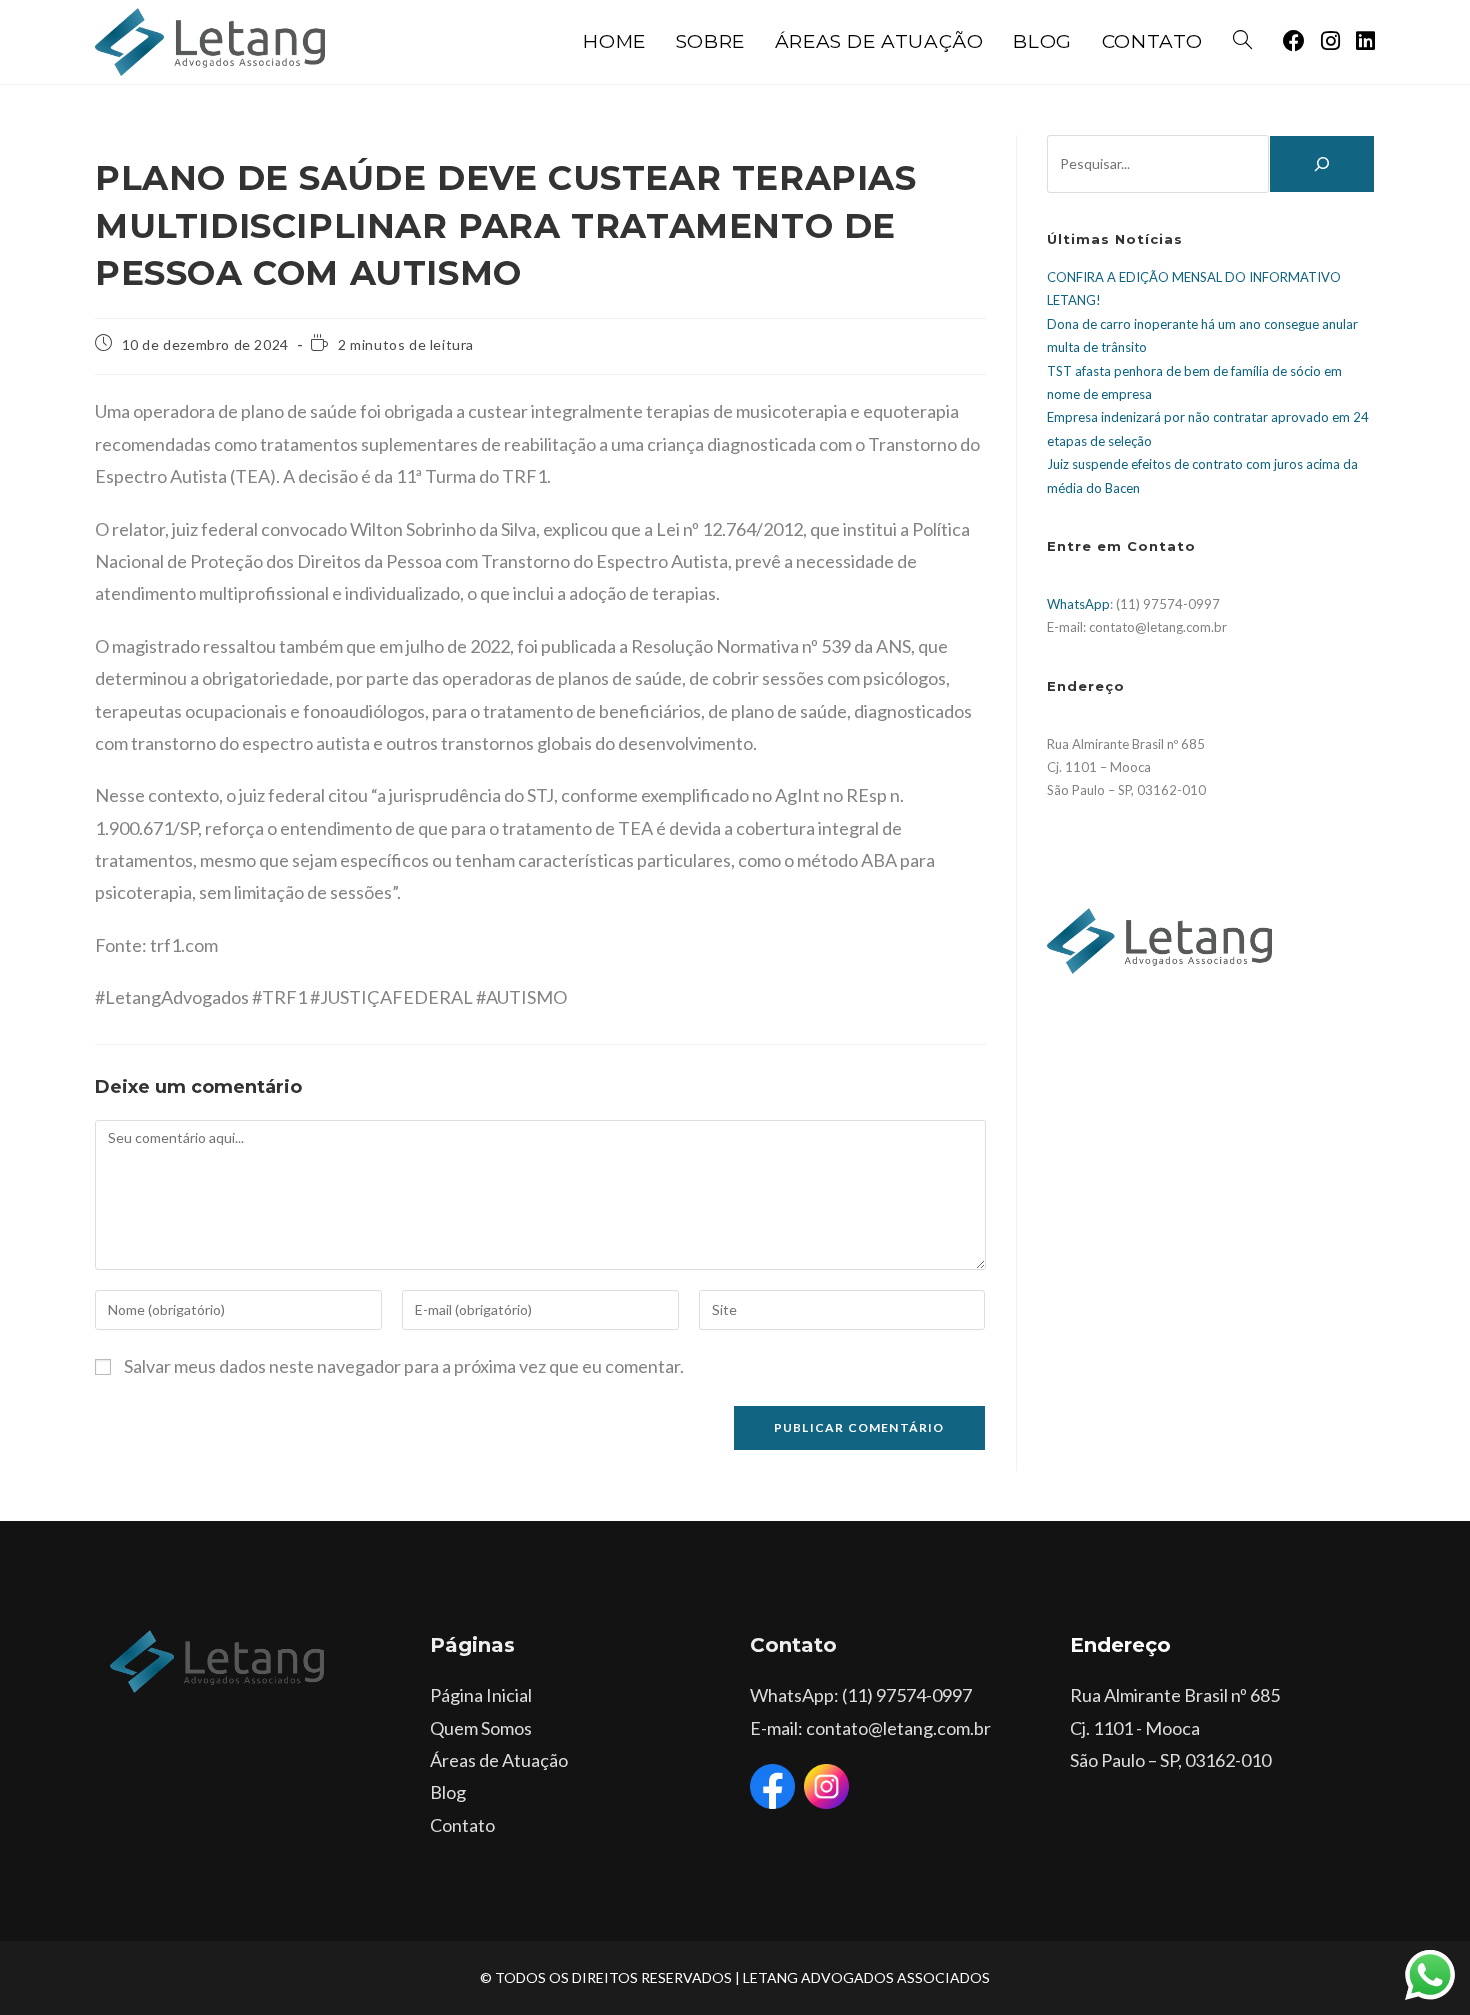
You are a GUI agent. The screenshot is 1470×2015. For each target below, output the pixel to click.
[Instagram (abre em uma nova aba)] (1330, 41)
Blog (448, 1792)
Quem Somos (481, 1728)
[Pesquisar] (1322, 164)
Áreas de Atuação (499, 1760)
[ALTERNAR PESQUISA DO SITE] (1242, 42)
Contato (462, 1825)
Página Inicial (481, 1695)
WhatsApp (1078, 604)
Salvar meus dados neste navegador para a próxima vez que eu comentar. (404, 1366)
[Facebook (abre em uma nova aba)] (1294, 41)
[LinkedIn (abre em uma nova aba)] (1365, 41)
